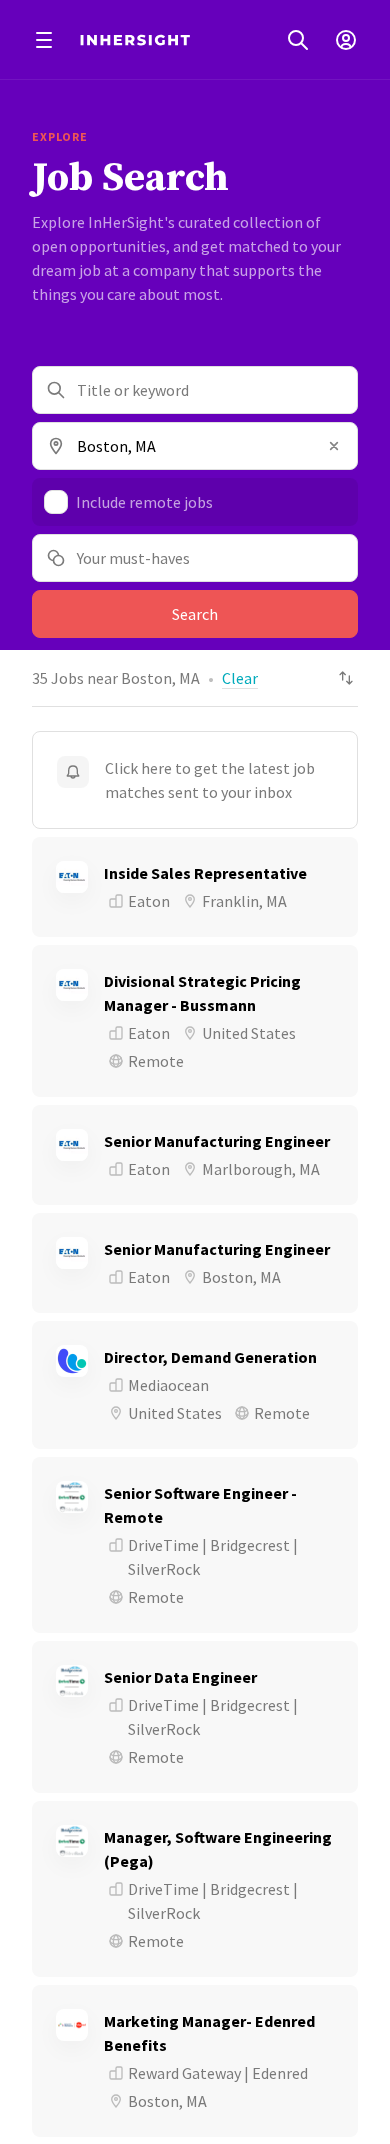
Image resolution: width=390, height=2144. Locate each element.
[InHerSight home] (135, 40)
